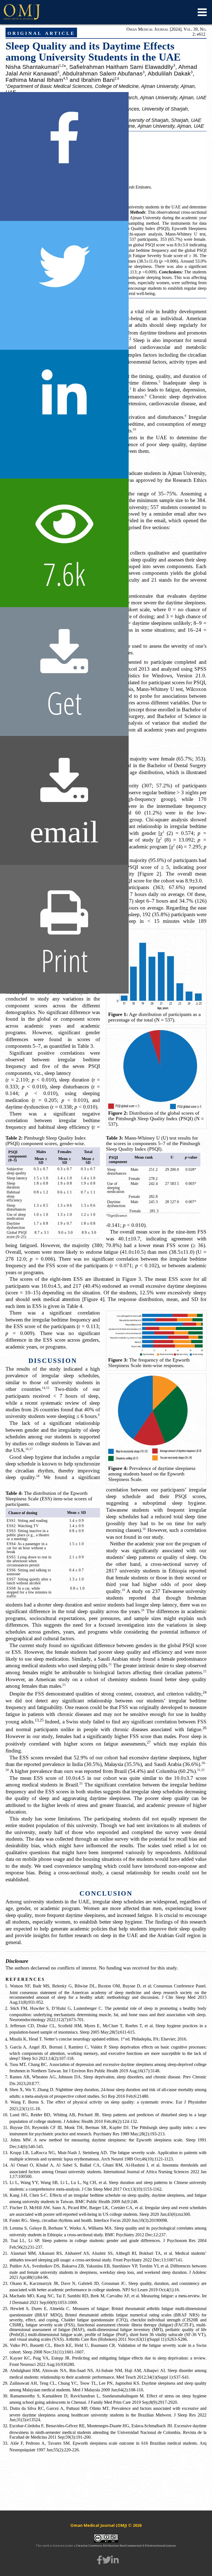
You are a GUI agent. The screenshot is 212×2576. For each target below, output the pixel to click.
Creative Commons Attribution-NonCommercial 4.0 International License (126, 2546)
